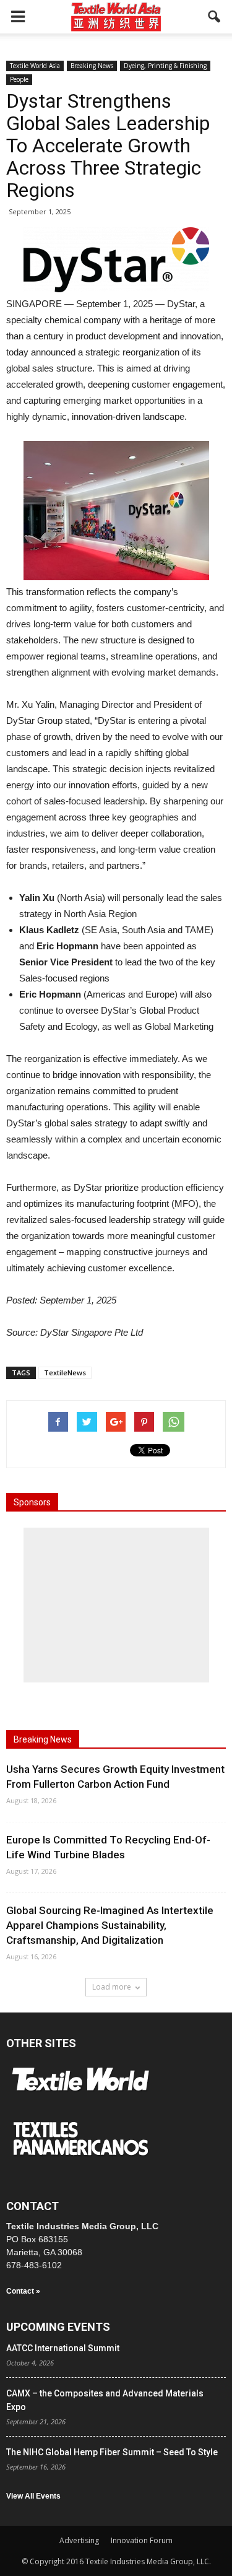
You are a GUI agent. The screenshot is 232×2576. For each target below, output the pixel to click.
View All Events (33, 2496)
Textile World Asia (35, 66)
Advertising (79, 2540)
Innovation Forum (142, 2540)
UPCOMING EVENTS (58, 2327)
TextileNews (65, 1373)
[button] (215, 17)
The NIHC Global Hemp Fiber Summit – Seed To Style (112, 2452)
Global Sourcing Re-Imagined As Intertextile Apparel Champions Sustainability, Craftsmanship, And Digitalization (110, 1925)
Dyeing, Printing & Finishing (165, 66)
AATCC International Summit (63, 2348)
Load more (112, 1987)
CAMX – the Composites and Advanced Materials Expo (105, 2400)
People (19, 79)
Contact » (23, 2291)
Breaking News (92, 66)
